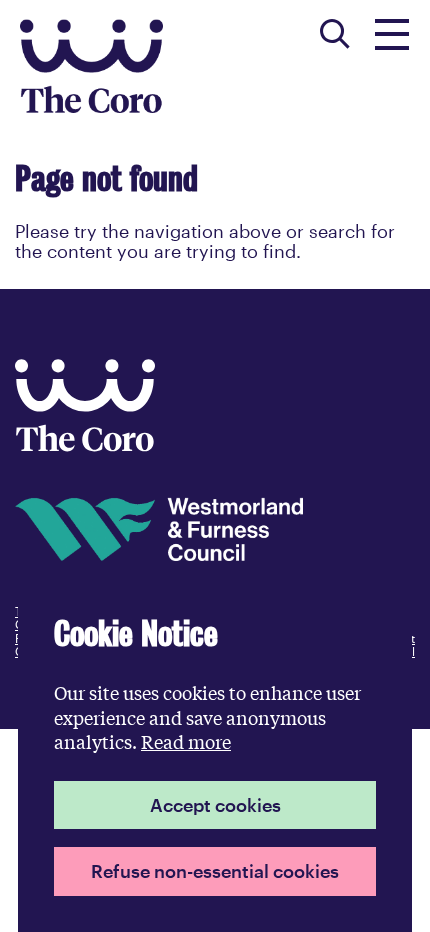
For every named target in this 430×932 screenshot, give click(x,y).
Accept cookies (215, 805)
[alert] (215, 755)
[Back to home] (85, 445)
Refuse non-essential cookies (215, 871)
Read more (186, 741)
